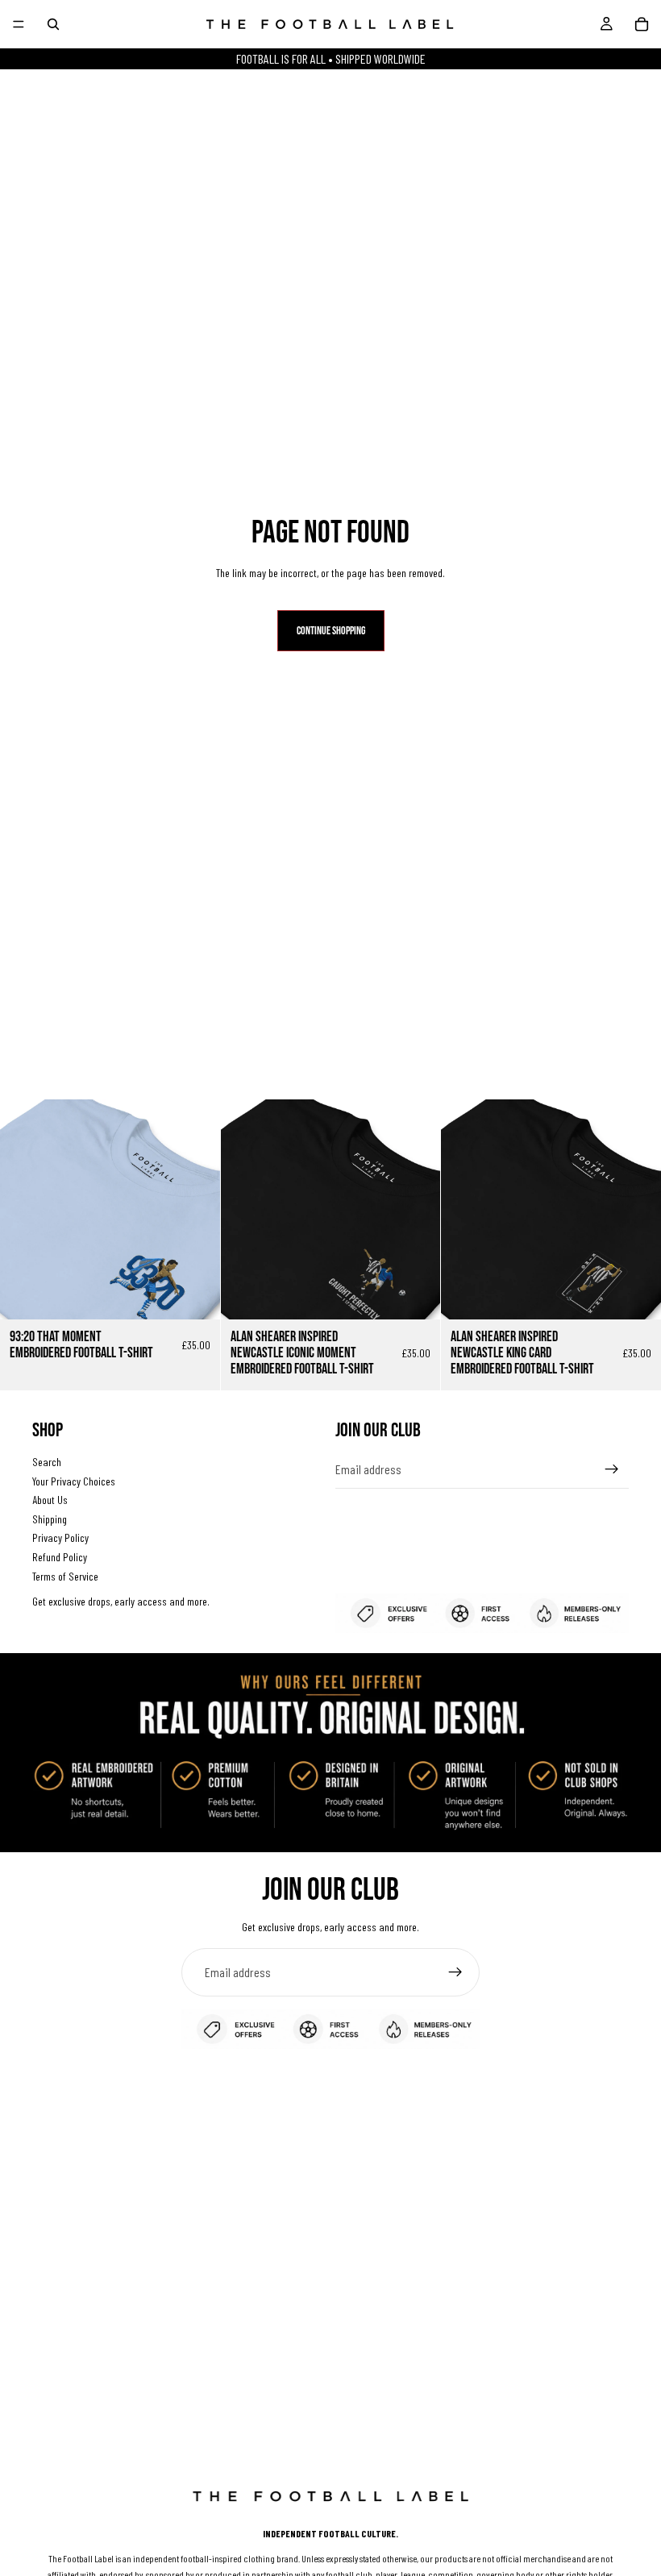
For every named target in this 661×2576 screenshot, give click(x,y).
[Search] (53, 24)
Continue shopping (331, 631)
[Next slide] (196, 1210)
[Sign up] (612, 1469)
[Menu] (19, 24)
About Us (50, 1500)
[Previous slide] (24, 1210)
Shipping (50, 1519)
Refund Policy (60, 1557)
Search (47, 1462)
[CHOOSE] (195, 1295)
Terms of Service (65, 1575)
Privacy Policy (60, 1537)
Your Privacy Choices (74, 1480)
